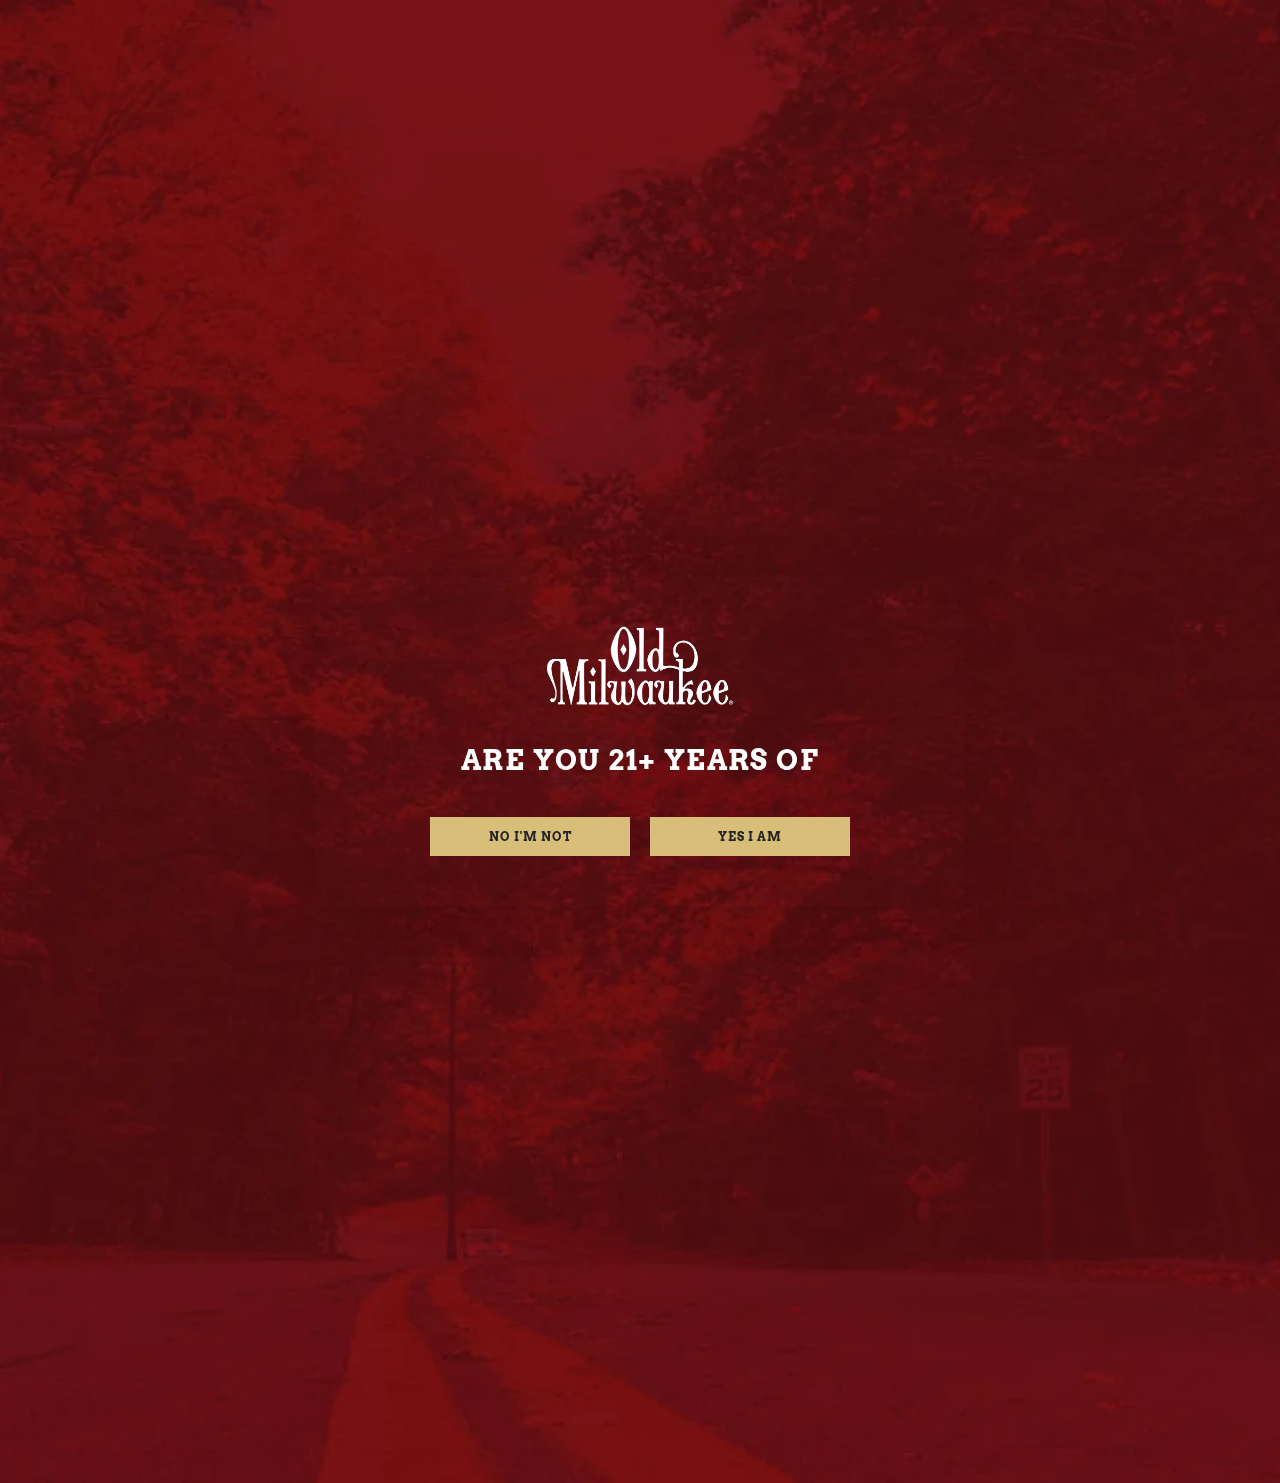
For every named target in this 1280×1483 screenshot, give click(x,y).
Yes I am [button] (750, 836)
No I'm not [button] (530, 836)
